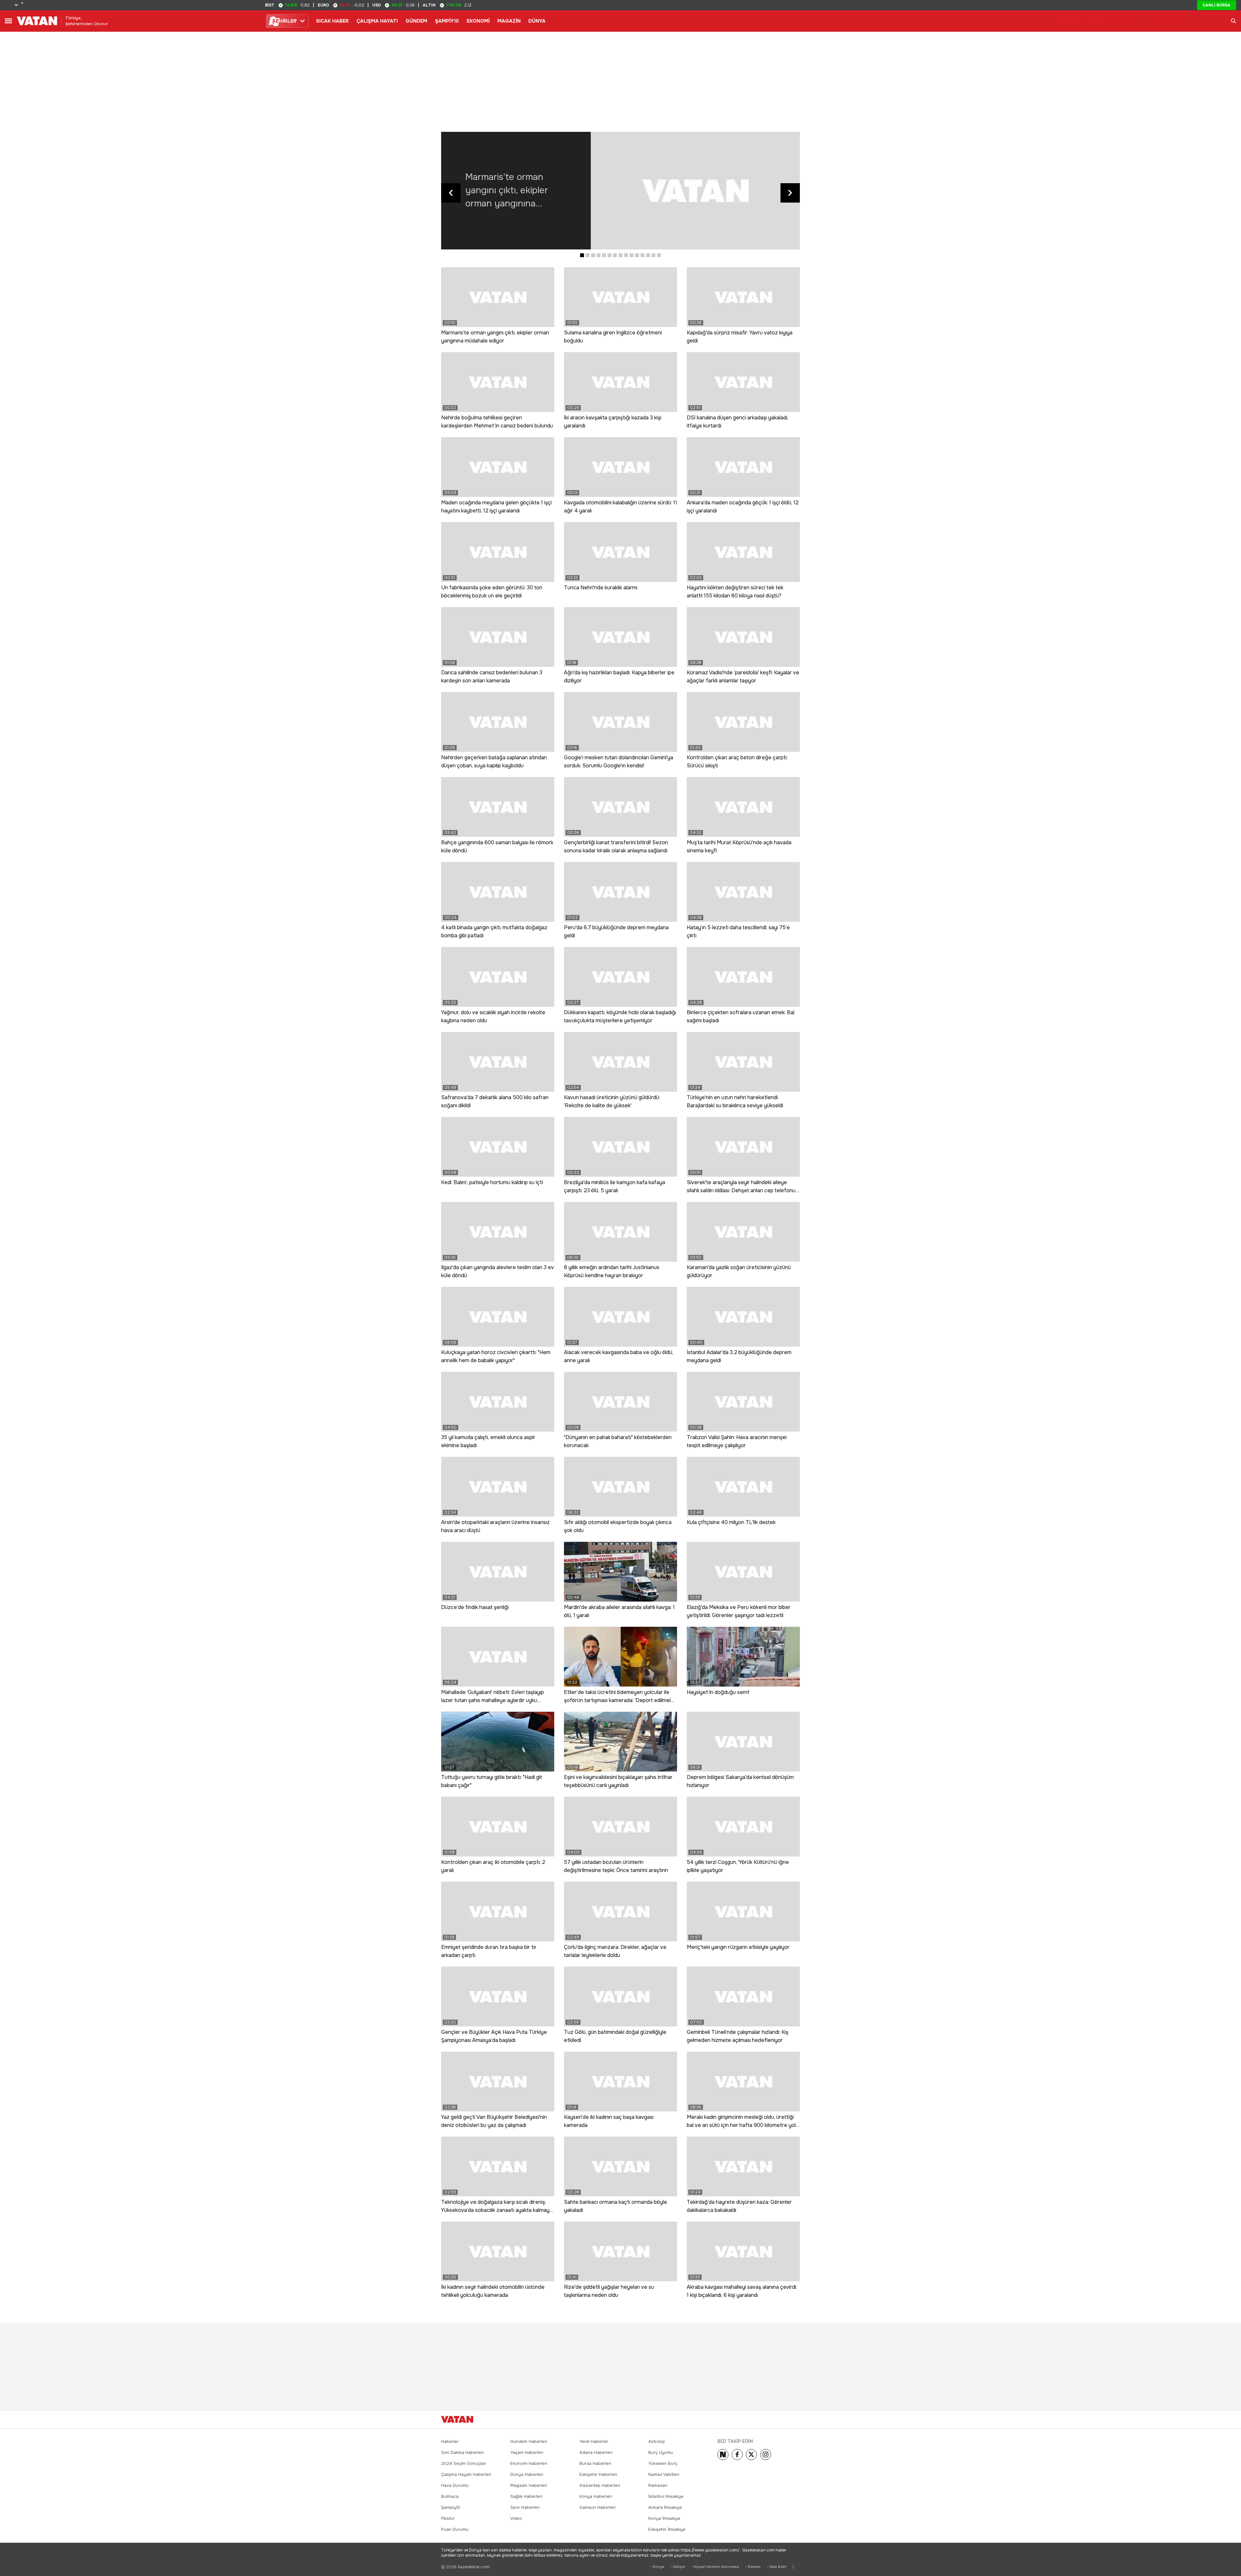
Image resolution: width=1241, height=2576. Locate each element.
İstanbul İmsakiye (666, 2496)
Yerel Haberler (594, 2441)
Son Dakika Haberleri (462, 2452)
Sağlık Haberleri (526, 2496)
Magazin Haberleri (529, 2485)
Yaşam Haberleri (527, 2452)
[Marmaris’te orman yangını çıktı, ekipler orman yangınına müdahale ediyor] (695, 191)
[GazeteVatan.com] (457, 2419)
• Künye (657, 2567)
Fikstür (448, 2518)
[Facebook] (737, 2455)
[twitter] (751, 2455)
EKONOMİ (478, 21)
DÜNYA (537, 21)
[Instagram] (766, 2455)
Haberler (450, 2441)
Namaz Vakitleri (664, 2474)
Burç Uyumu (661, 2452)
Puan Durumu (455, 2529)
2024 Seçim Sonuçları (464, 2463)
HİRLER (284, 21)
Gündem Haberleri (529, 2441)
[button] (582, 255)
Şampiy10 (451, 2507)
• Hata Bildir (777, 2567)
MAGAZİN (509, 21)
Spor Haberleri (525, 2507)
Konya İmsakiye (664, 2518)
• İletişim (678, 2567)
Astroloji (657, 2441)
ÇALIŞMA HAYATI (377, 21)
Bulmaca (450, 2496)
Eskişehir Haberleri (598, 2474)
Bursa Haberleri (595, 2463)
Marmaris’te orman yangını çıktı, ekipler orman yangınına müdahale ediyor (507, 191)
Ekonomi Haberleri (529, 2463)
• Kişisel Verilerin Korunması (715, 2567)
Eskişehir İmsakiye (667, 2529)
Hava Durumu (455, 2485)
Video (516, 2518)
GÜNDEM (416, 21)
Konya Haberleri (596, 2496)
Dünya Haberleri (527, 2474)
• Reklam (753, 2567)
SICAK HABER (332, 21)
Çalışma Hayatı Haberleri (466, 2474)
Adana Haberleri (596, 2452)
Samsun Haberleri (598, 2507)
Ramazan (658, 2485)
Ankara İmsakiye (665, 2507)
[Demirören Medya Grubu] (785, 2419)
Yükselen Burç (663, 2463)
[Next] (723, 2455)
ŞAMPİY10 (447, 21)
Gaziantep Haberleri (600, 2485)
